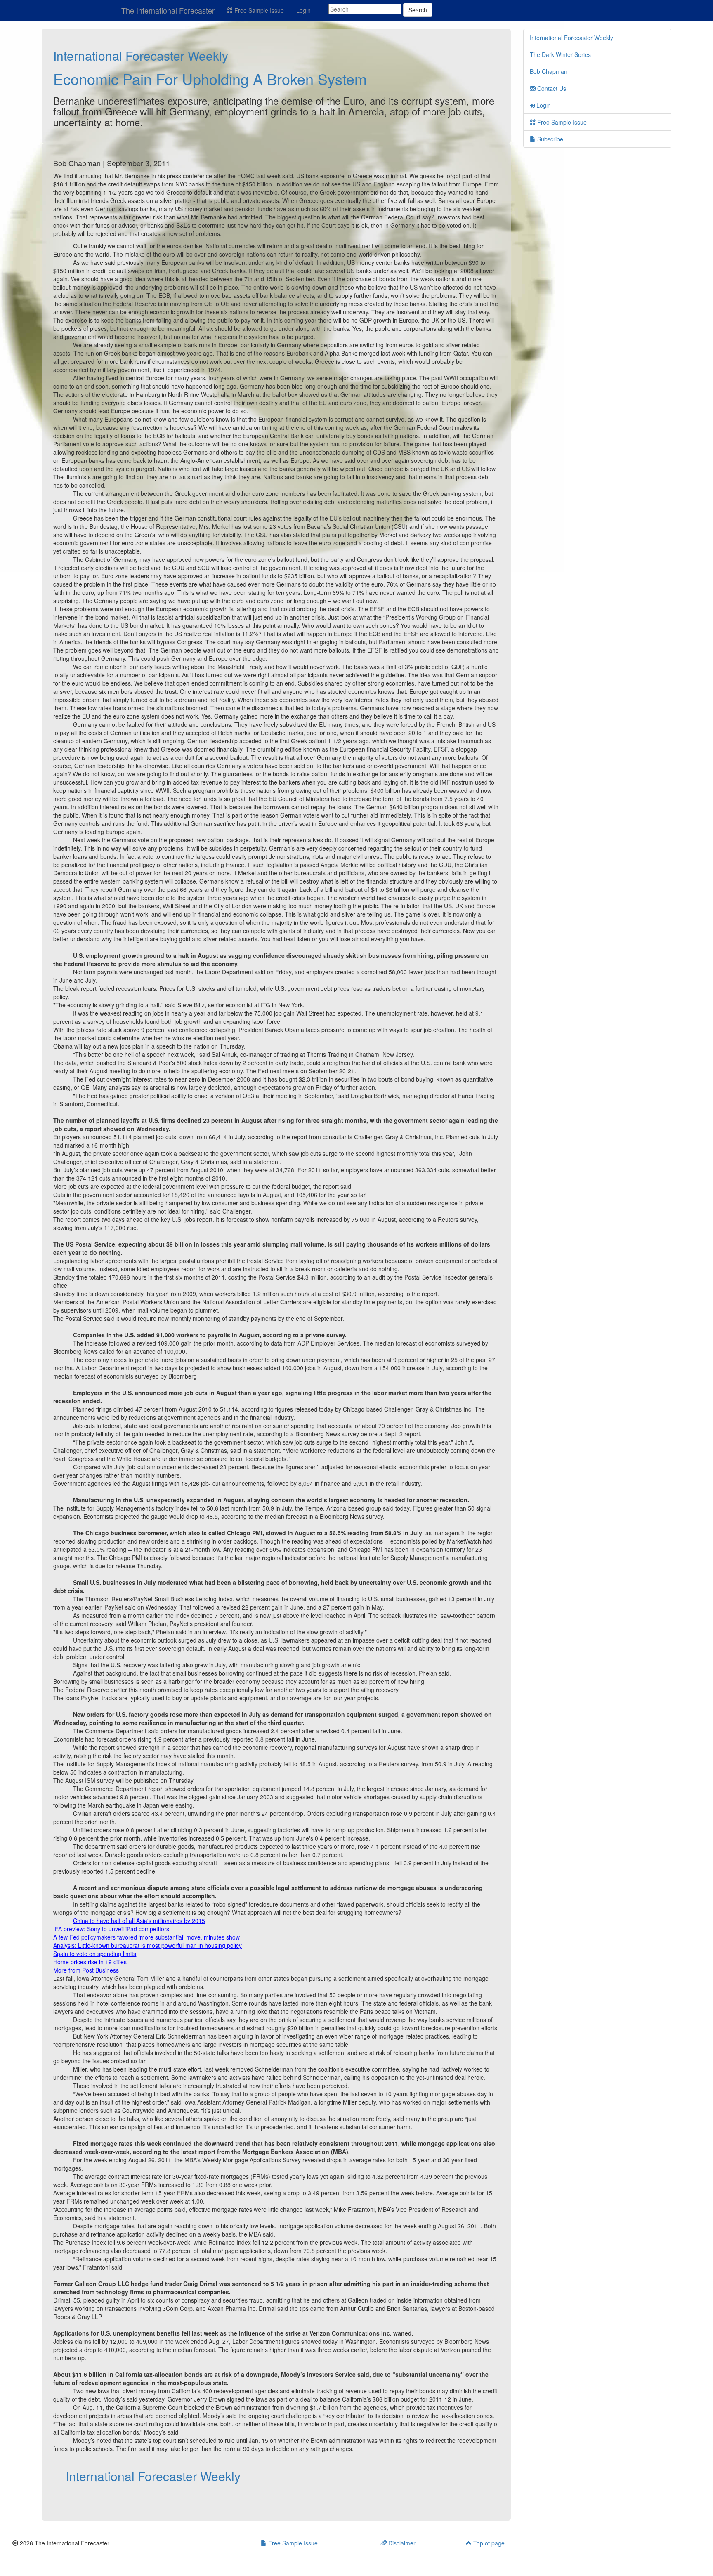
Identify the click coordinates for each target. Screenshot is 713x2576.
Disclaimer (401, 2543)
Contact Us (551, 88)
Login (303, 10)
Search (418, 10)
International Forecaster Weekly (141, 55)
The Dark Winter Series (560, 54)
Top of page (488, 2543)
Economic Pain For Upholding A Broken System (210, 79)
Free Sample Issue (258, 10)
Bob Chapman (549, 71)
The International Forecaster (168, 10)
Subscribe (549, 139)
